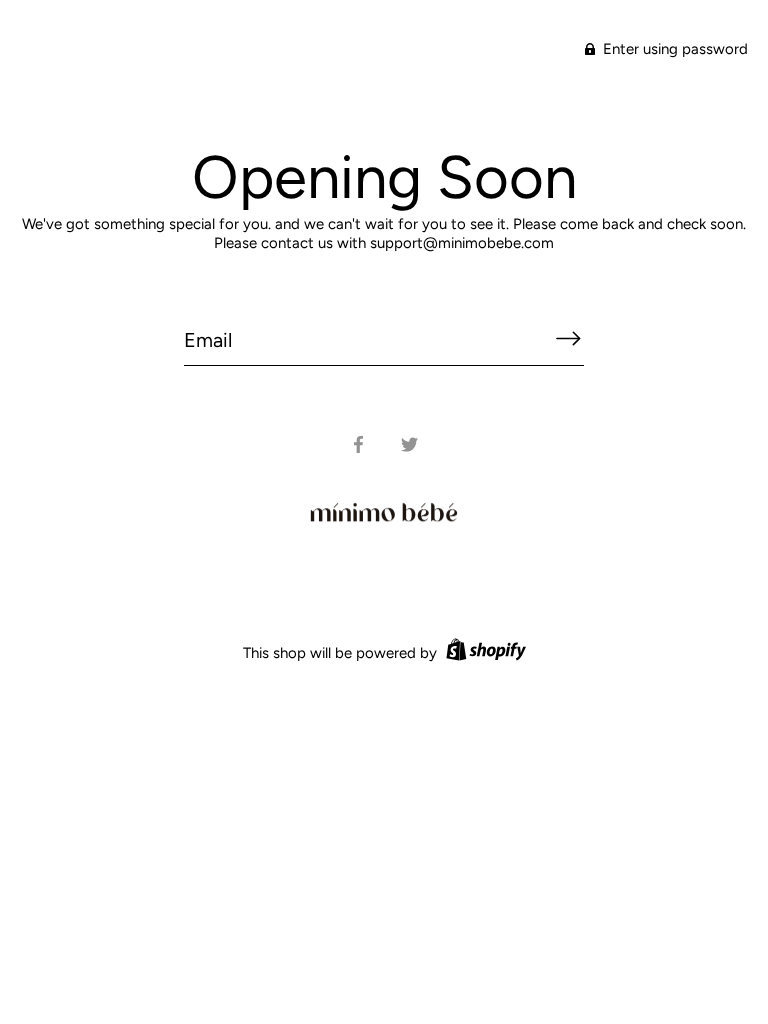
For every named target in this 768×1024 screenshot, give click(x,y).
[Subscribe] (568, 339)
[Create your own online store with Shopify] (483, 653)
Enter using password (673, 49)
